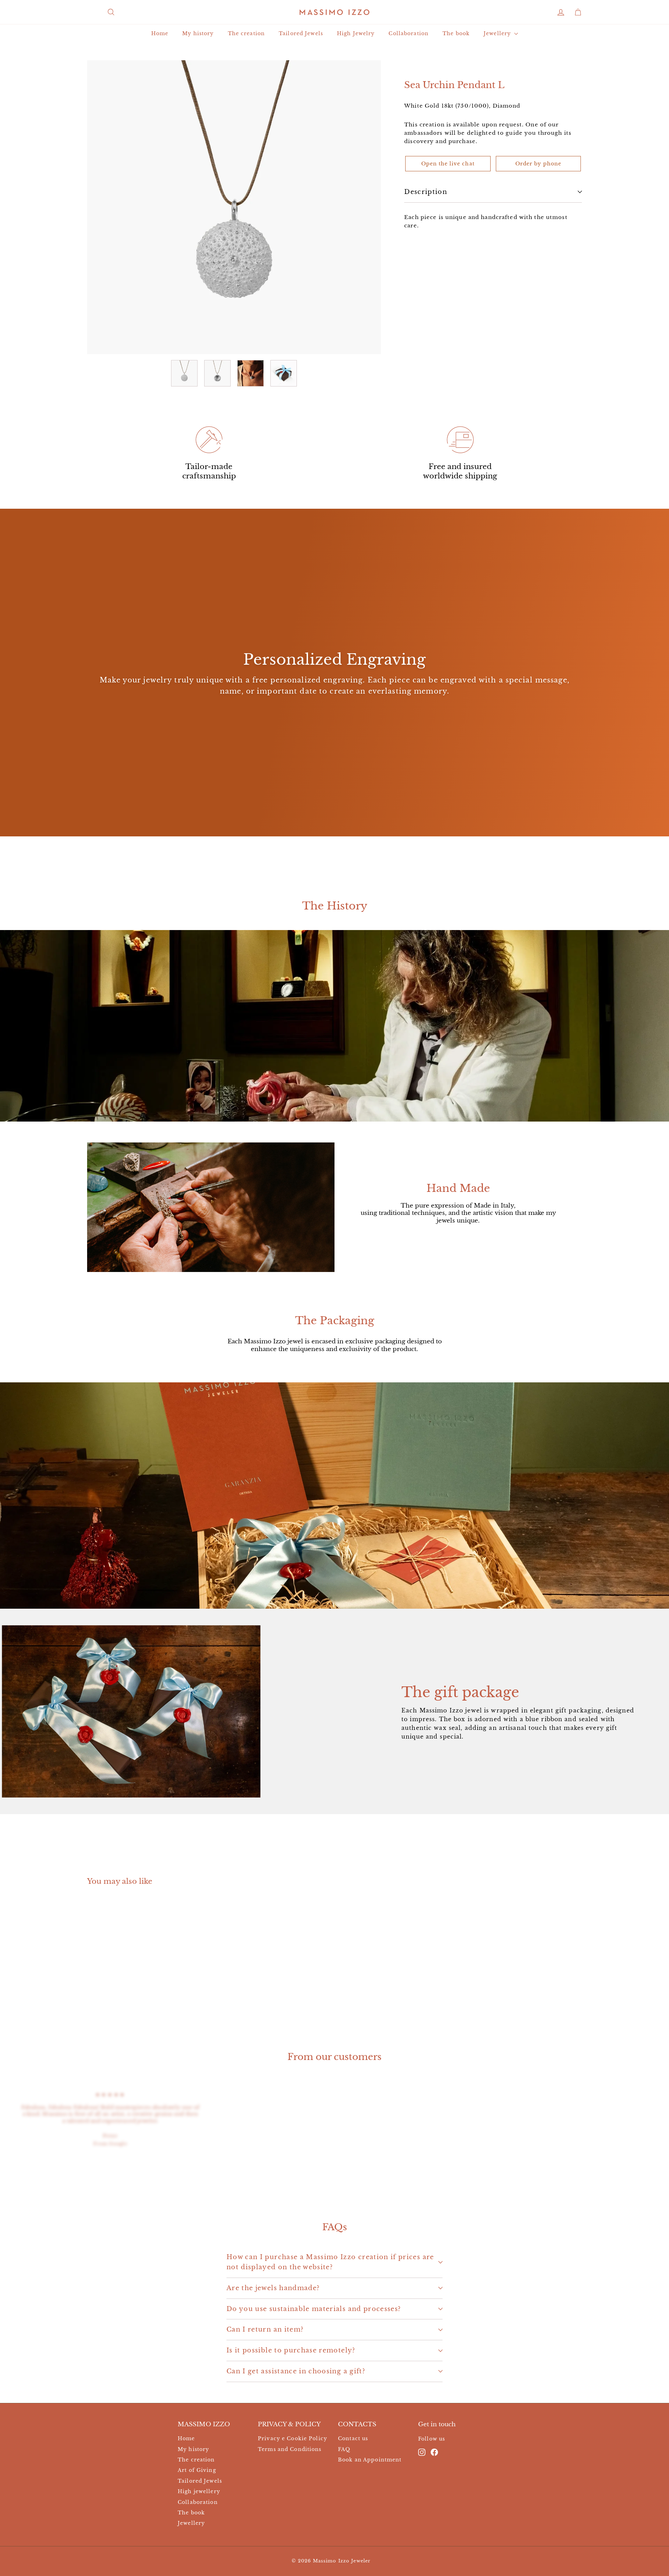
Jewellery (498, 33)
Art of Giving (197, 2470)
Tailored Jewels (301, 33)
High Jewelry (356, 33)
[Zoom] (234, 207)
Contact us (353, 2438)
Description (426, 192)
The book (456, 33)
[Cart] (578, 12)
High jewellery (199, 2491)
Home (160, 33)
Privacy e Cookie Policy (293, 2438)
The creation (247, 33)
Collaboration (409, 33)
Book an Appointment (370, 2460)
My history (198, 33)
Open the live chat (448, 164)
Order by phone (538, 164)
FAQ (344, 2449)
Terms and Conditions (290, 2449)
